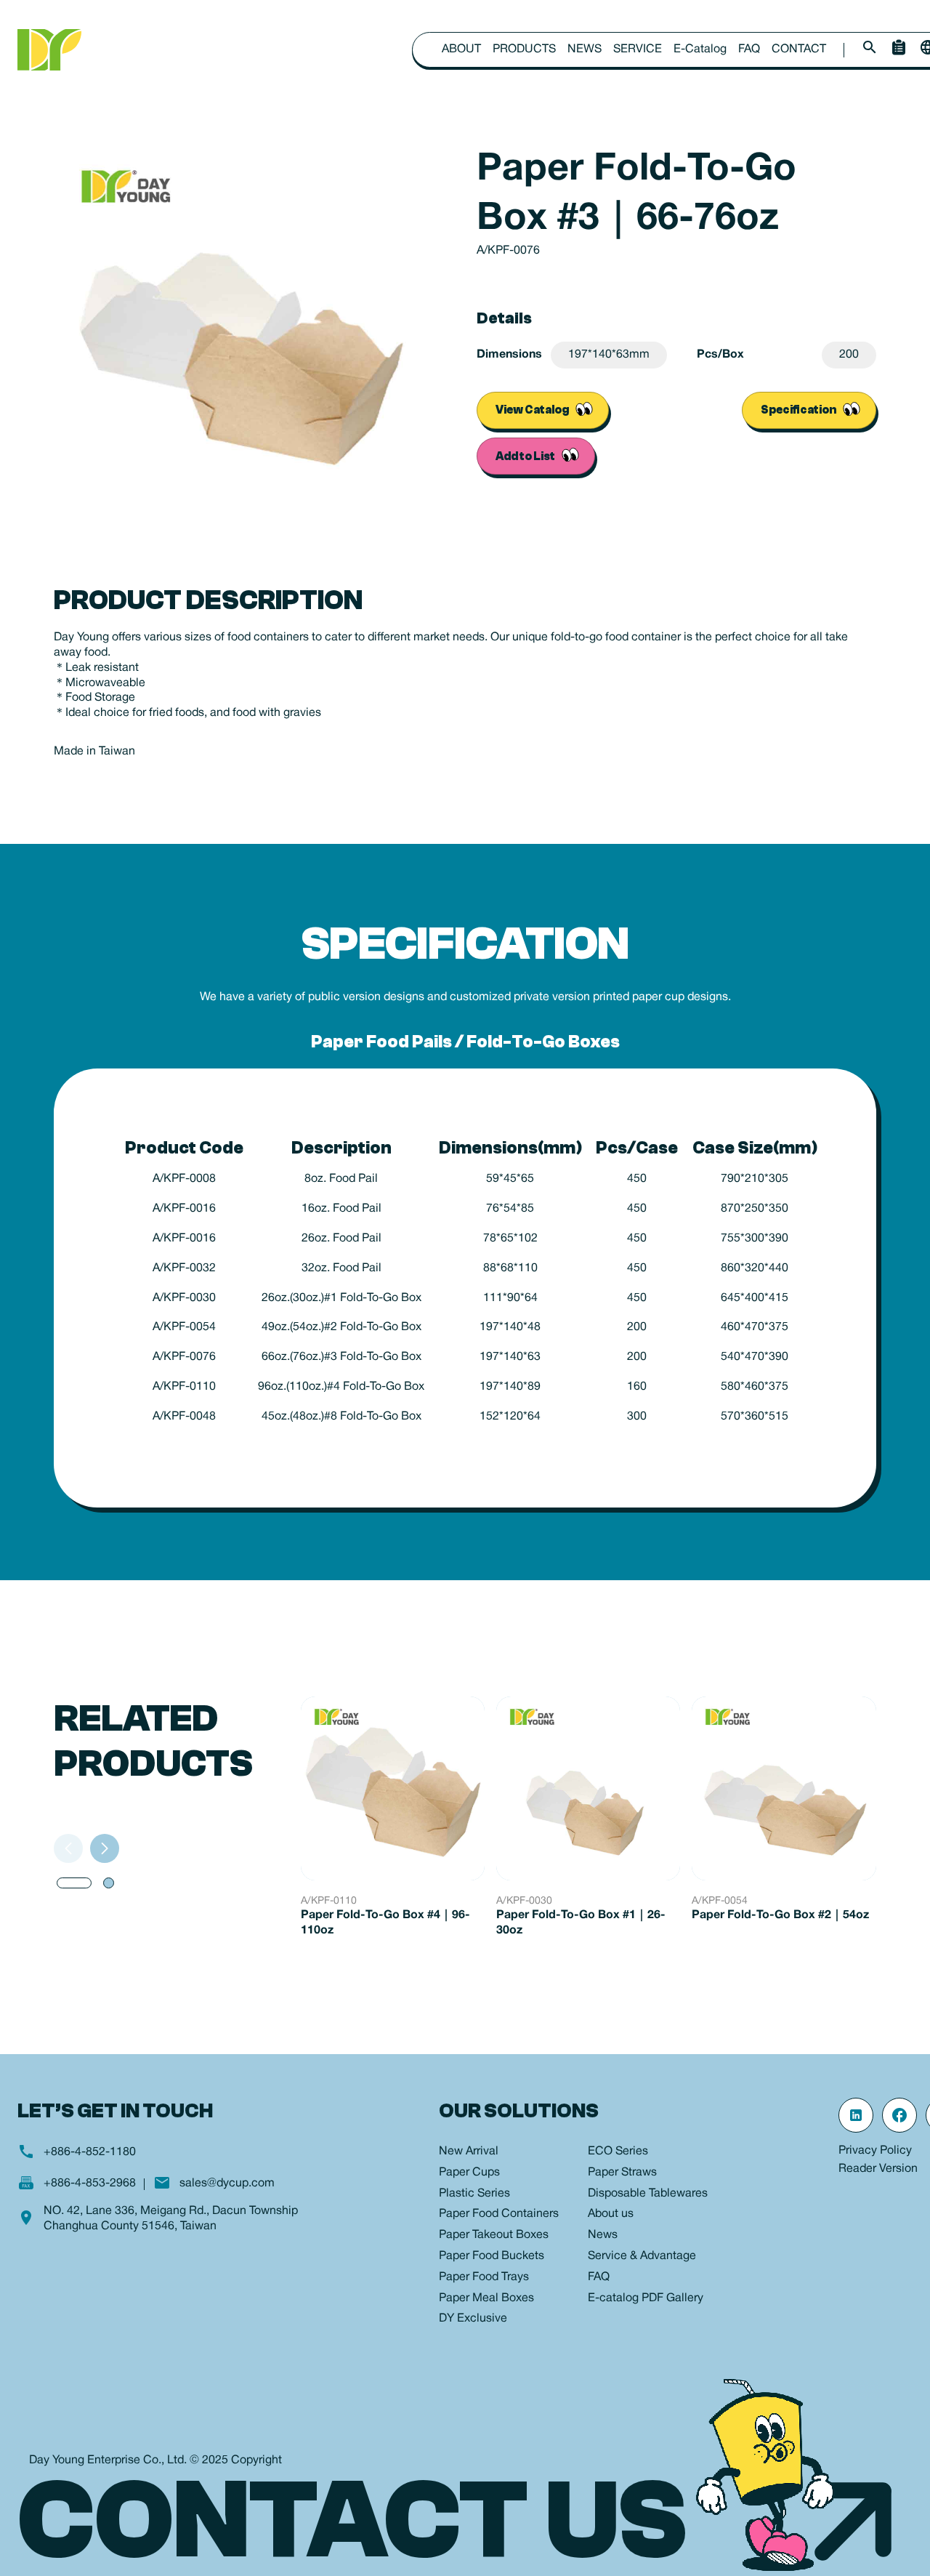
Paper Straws (622, 2173)
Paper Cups (469, 2173)
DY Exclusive (473, 2319)
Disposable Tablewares (648, 2194)
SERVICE (638, 49)
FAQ (749, 49)
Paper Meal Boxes (486, 2298)
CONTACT (799, 49)
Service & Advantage (642, 2256)
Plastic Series (474, 2194)
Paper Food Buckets (492, 2256)
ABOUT (461, 49)
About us (611, 2214)
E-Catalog (700, 49)
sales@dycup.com (227, 2183)
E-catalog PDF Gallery (646, 2298)
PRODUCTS (524, 49)
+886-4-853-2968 (90, 2183)
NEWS (585, 49)
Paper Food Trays (484, 2277)
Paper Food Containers (499, 2214)
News (603, 2235)
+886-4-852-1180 (90, 2152)
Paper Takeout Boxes (494, 2235)
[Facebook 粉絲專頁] (899, 2115)
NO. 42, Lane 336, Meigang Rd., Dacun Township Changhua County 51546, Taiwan (171, 2219)
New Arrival (469, 2152)
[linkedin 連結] (856, 2115)
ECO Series (618, 2152)
